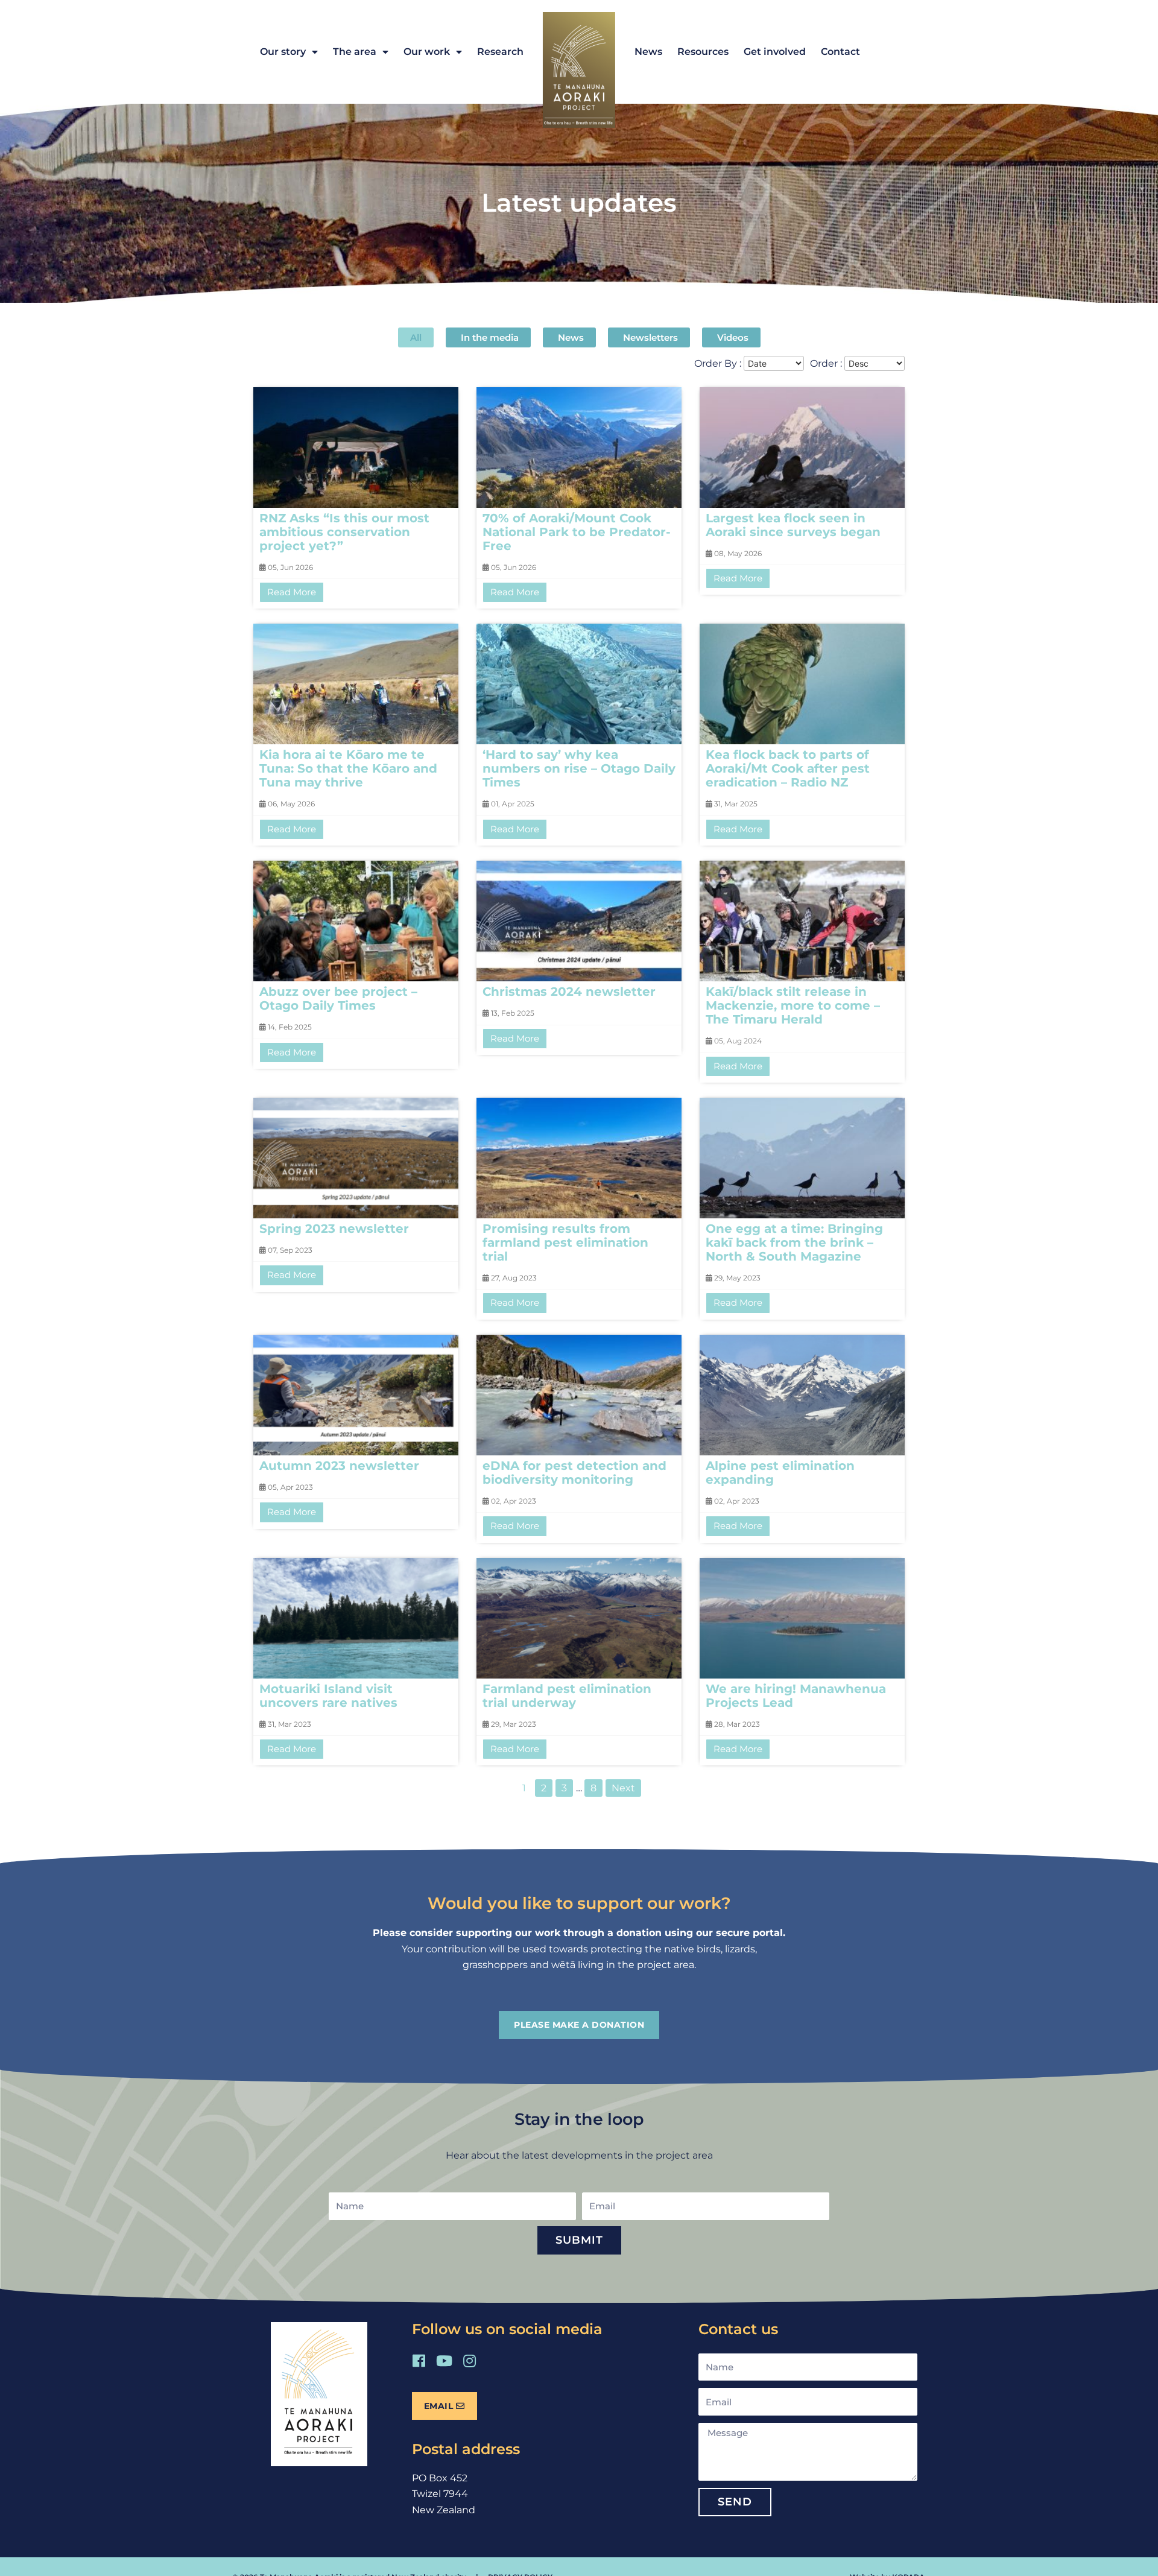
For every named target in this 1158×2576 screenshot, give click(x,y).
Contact (840, 52)
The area (355, 52)
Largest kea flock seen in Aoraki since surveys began (793, 525)
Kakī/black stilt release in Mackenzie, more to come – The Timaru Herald (793, 1005)
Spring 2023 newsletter (334, 1229)
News (648, 52)
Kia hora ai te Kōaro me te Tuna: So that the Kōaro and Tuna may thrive (348, 768)
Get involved (775, 52)
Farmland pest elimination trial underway (567, 1696)
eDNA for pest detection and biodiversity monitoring (574, 1473)
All (416, 337)
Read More (292, 592)
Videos (733, 337)
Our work (427, 52)
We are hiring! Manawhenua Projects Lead (796, 1696)
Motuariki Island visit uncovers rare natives (328, 1696)
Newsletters (650, 337)
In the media (490, 337)
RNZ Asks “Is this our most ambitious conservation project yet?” (344, 532)
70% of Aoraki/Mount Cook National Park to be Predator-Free (577, 532)
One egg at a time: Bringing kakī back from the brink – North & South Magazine (794, 1242)
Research (500, 52)
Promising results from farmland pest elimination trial (565, 1242)
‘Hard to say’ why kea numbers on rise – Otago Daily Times (579, 768)
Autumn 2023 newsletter (339, 1466)
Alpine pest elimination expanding (780, 1473)
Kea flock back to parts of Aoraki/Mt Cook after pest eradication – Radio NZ (788, 768)
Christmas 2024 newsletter (569, 992)
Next (623, 1788)
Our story (283, 52)
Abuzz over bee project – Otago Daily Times (338, 998)
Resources (703, 52)
